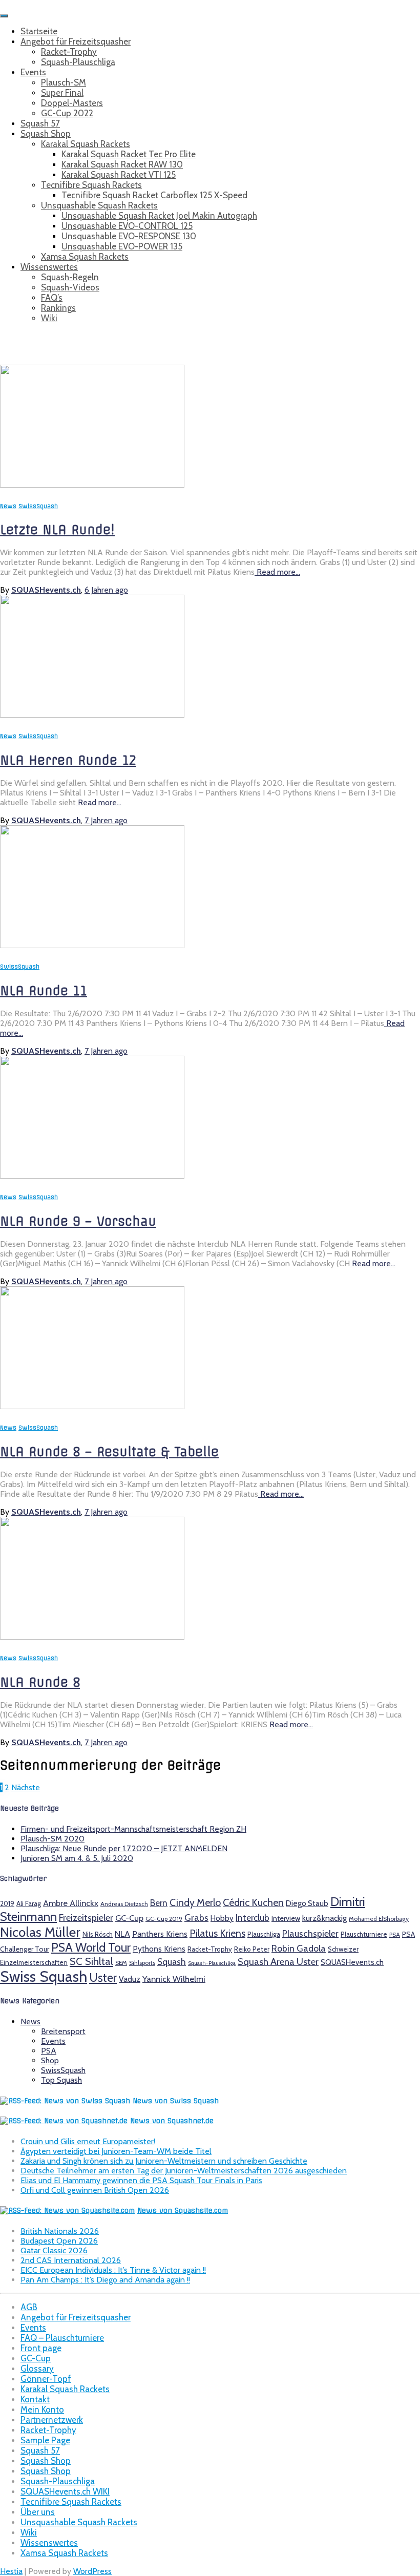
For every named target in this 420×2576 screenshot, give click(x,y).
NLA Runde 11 (44, 991)
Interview (286, 1918)
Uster (103, 1978)
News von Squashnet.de (172, 2121)
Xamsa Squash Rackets (85, 257)
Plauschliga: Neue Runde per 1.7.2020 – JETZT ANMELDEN (124, 1848)
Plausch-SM (64, 82)
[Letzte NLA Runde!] (92, 485)
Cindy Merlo (195, 1902)
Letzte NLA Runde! (57, 530)
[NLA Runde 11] (92, 945)
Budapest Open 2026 (59, 2241)
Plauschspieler (310, 1933)
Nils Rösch (98, 1934)
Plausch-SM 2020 (52, 1839)
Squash (172, 1962)
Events (33, 72)
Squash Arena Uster (278, 1962)
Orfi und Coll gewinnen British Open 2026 (95, 2190)
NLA (122, 1934)
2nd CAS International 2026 (71, 2260)
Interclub (253, 1918)
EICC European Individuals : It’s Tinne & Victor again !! (113, 2270)
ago (106, 590)
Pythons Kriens (159, 1949)
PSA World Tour (91, 1947)
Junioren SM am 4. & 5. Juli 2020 (77, 1858)
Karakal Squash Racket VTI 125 (119, 175)
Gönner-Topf (46, 2379)
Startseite (39, 31)
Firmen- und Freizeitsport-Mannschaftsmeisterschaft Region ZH (133, 1829)
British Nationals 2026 (60, 2231)
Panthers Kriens (160, 1934)
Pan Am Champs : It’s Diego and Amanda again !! (105, 2280)
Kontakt (35, 2399)
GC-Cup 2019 (164, 1919)
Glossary (37, 2369)
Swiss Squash (44, 1976)
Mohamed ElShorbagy (379, 1919)
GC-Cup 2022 (67, 113)
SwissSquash (38, 506)
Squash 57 (40, 123)
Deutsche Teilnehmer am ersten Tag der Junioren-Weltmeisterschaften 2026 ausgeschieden (184, 2171)
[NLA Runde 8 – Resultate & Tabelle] (92, 1406)
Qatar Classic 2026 (54, 2250)
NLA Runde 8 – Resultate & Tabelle (109, 1452)
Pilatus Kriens (217, 1933)
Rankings (58, 308)
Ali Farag (29, 1903)
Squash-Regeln (70, 277)
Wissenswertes (49, 267)
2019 (7, 1903)
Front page (41, 2348)
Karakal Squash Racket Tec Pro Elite (129, 154)
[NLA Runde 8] (92, 1637)
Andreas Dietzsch (124, 1904)
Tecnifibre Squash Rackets (91, 185)
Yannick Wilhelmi (174, 1979)
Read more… (277, 572)
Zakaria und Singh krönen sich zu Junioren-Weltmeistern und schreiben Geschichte (164, 2161)
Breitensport (63, 2031)
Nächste (26, 1787)
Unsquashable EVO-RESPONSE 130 (129, 236)
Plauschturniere (364, 1934)
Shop (50, 2060)
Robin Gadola (299, 1948)
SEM (121, 1963)
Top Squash (61, 2080)
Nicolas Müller (40, 1932)
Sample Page (45, 2440)
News (8, 506)
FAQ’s (52, 298)
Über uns (38, 2512)
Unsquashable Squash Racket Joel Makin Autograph (159, 216)
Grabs (196, 1918)
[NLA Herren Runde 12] (92, 715)
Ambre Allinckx (71, 1903)
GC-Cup (129, 1918)
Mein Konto (42, 2410)
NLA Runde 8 (40, 1682)
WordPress (92, 2571)
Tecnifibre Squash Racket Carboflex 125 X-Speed (154, 195)
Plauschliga (264, 1934)
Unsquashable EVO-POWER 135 (122, 246)
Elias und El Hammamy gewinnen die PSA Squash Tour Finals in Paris (141, 2180)
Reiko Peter (252, 1949)
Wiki (49, 318)
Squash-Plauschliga (78, 62)
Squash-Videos (70, 287)
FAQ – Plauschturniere (62, 2338)
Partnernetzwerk (52, 2420)
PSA (395, 1935)
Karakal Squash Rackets (86, 144)
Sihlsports (142, 1963)
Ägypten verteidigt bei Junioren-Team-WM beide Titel (116, 2151)
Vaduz (130, 1979)
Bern (159, 1903)
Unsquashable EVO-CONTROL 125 (127, 226)
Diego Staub (307, 1903)
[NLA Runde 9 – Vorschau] (92, 1176)
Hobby (222, 1918)
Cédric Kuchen (253, 1902)
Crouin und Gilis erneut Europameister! (88, 2141)
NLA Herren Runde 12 (68, 760)
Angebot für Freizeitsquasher (76, 41)
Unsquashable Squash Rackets (99, 205)
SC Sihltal (91, 1961)
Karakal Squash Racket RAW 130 (122, 164)
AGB (29, 2307)
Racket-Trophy (69, 52)
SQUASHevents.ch (352, 1962)
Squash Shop (46, 134)
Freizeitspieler (86, 1918)
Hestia (11, 2571)
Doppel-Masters (72, 103)
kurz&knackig (324, 1918)
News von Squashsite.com (183, 2211)
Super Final (62, 93)
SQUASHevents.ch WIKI (65, 2491)
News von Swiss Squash (176, 2101)
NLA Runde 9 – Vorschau (78, 1221)
